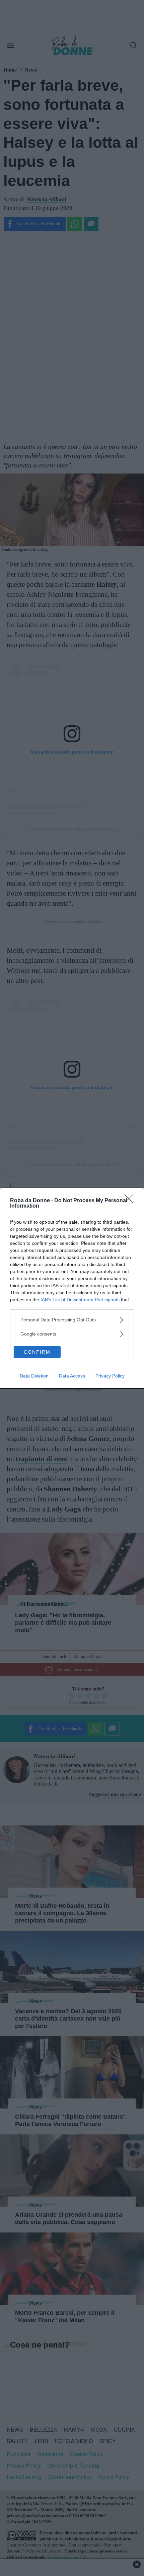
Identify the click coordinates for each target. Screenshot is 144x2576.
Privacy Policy (110, 1376)
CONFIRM (37, 1352)
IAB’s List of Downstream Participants (80, 1300)
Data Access (72, 1376)
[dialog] (72, 1288)
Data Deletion (34, 1376)
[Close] (131, 1201)
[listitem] (72, 1320)
